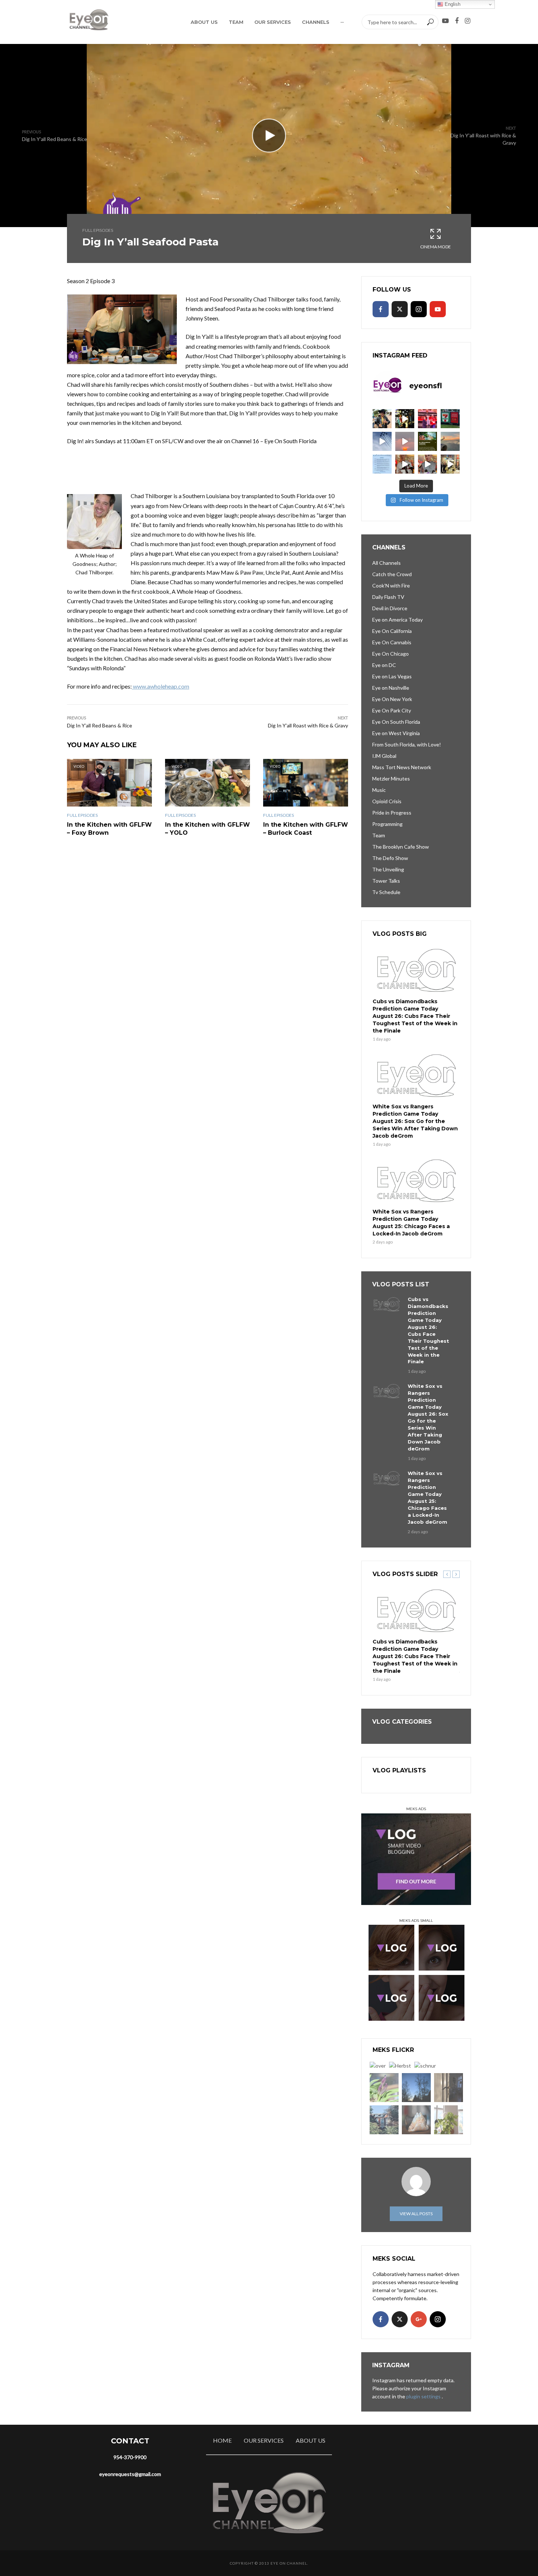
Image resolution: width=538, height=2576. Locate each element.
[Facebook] (381, 309)
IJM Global (384, 756)
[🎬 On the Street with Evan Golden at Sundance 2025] (450, 464)
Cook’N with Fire (391, 585)
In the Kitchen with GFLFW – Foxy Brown (109, 829)
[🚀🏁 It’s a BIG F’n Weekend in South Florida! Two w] (382, 441)
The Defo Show (390, 858)
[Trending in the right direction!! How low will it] (450, 419)
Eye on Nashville (391, 688)
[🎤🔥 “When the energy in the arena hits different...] (427, 464)
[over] (378, 2066)
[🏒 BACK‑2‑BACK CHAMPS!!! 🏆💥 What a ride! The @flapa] (427, 419)
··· (342, 22)
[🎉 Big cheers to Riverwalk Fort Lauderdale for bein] (427, 441)
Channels (316, 22)
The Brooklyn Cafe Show (401, 847)
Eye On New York (392, 699)
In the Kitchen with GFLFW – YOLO (208, 829)
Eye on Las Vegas (392, 676)
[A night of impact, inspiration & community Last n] (382, 419)
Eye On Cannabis (392, 642)
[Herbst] (400, 2066)
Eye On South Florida (396, 722)
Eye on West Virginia (396, 733)
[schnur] (425, 2066)
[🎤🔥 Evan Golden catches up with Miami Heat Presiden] (405, 464)
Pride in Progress (392, 813)
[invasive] (449, 2120)
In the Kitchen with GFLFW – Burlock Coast (306, 829)
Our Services (273, 22)
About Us (204, 22)
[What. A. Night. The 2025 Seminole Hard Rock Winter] (405, 419)
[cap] (449, 2088)
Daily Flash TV (388, 597)
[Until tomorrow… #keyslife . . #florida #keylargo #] (405, 441)
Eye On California (392, 631)
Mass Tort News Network (402, 767)
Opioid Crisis (387, 801)
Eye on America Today (397, 620)
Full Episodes (98, 230)
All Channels (386, 563)
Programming (387, 824)
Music (379, 790)
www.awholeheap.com (160, 686)
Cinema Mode (436, 247)
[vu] (384, 2088)
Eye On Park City (392, 710)
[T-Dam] (384, 2120)
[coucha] (416, 2120)
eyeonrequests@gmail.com (130, 2474)
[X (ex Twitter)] (400, 309)
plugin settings (424, 2396)
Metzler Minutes (391, 779)
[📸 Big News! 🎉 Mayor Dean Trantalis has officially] (382, 464)
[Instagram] (419, 309)
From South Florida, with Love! (407, 744)
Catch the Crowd (392, 574)
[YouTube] (438, 309)
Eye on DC (384, 665)
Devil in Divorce (390, 608)
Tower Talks (386, 881)
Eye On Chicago (391, 654)
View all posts (416, 2214)
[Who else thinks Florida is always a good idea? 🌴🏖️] (450, 441)
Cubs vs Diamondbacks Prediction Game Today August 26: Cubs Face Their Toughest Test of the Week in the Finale (415, 1016)
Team (236, 22)
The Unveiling (388, 869)
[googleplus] (419, 2319)
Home (222, 2440)
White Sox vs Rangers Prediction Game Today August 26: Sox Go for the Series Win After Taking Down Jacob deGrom (415, 1121)
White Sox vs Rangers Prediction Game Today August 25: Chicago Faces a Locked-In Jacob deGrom (411, 1223)
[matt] (416, 2088)
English (452, 4)
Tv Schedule (386, 892)
